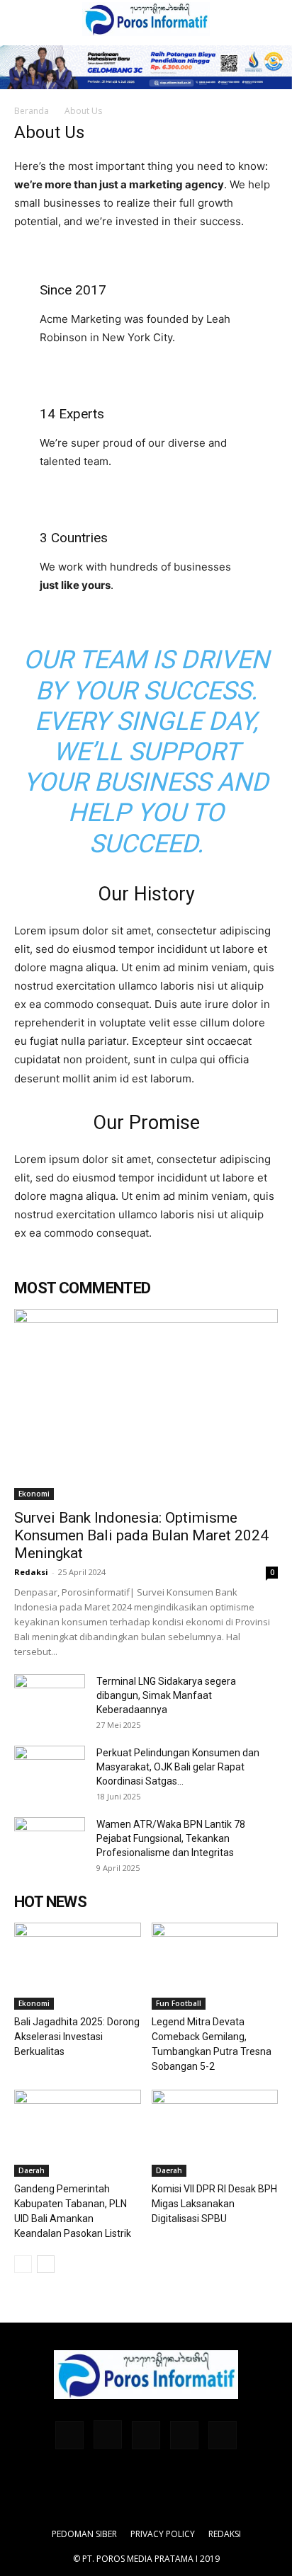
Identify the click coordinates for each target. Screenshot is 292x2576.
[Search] (272, 19)
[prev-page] (23, 2264)
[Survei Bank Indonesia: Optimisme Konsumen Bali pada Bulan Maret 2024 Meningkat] (146, 1404)
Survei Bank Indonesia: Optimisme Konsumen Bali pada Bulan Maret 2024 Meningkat (141, 1535)
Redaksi (31, 1572)
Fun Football (179, 2003)
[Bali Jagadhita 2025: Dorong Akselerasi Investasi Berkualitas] (78, 1966)
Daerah (32, 2170)
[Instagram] (108, 2434)
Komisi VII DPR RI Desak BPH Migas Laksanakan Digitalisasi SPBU (214, 2204)
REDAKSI (225, 2534)
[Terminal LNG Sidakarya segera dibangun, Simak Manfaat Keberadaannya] (50, 1699)
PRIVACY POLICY (163, 2534)
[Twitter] (184, 2435)
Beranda (32, 111)
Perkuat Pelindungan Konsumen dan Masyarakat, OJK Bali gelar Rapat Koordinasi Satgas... (178, 1767)
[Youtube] (223, 2435)
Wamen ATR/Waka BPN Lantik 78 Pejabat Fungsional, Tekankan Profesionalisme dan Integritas (171, 1838)
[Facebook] (69, 2435)
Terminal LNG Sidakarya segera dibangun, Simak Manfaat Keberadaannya (166, 1695)
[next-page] (46, 2264)
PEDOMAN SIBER (84, 2534)
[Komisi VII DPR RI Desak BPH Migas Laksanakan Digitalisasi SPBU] (215, 2133)
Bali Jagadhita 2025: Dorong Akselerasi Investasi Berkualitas (77, 2037)
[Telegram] (146, 2435)
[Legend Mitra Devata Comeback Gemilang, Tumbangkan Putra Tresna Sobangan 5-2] (215, 1966)
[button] (24, 19)
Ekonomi (34, 1494)
